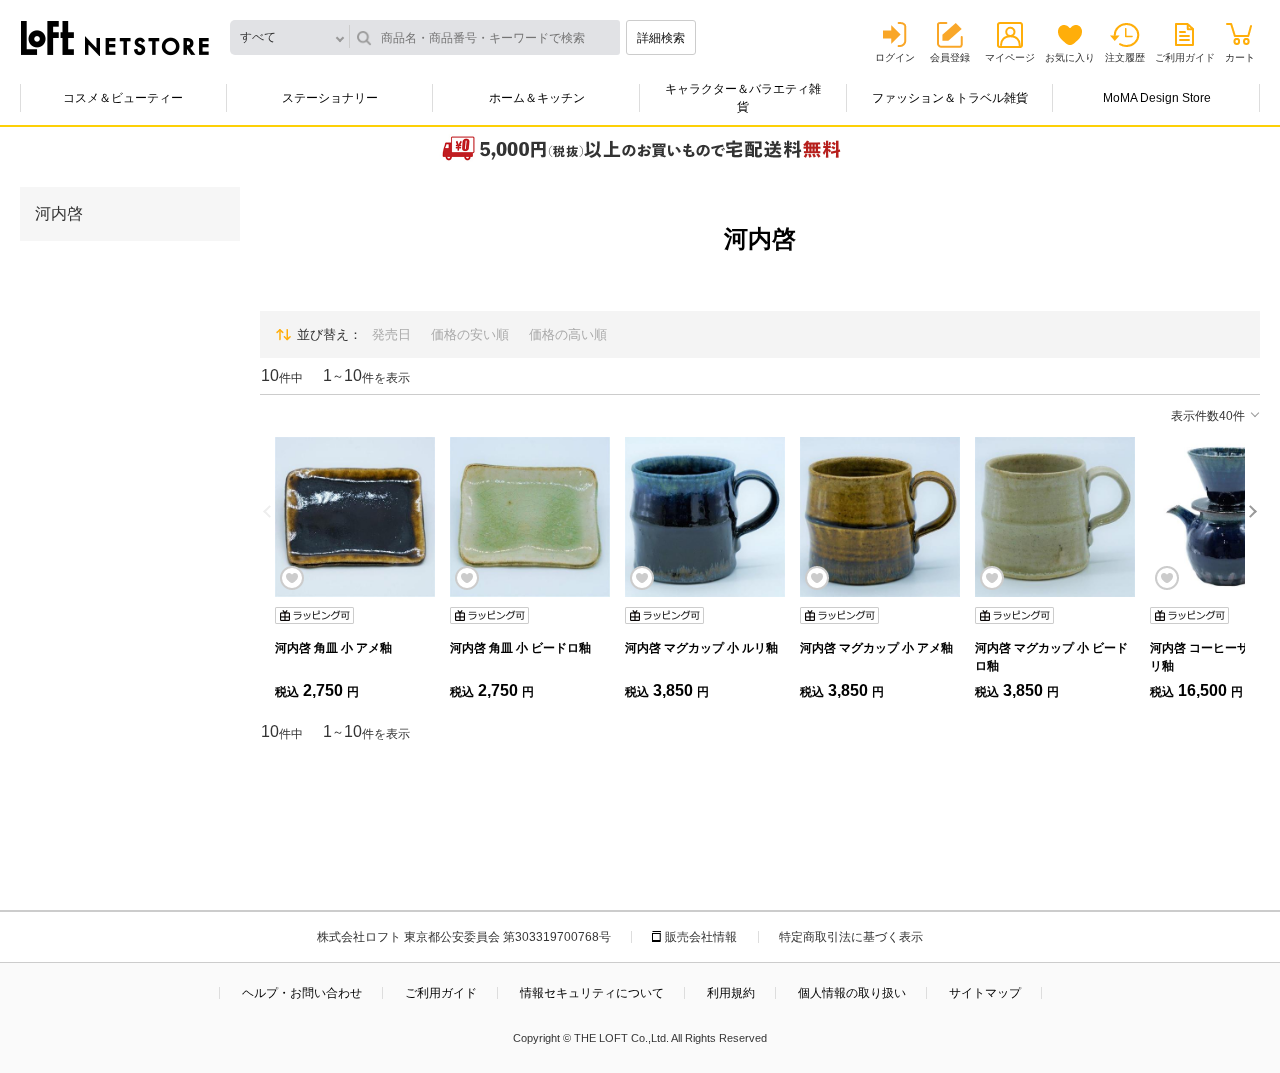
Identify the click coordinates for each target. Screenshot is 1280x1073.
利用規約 (731, 993)
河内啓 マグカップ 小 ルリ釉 (701, 648)
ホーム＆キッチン (537, 98)
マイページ (1010, 57)
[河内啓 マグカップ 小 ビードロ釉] (1055, 517)
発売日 (391, 334)
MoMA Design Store (1157, 98)
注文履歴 (1125, 57)
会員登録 (950, 57)
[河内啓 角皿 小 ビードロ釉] (530, 517)
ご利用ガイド (1185, 57)
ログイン (895, 57)
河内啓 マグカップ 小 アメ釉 (876, 648)
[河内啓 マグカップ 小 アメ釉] (880, 517)
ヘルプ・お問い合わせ (302, 993)
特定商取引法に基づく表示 (851, 937)
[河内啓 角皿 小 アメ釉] (355, 517)
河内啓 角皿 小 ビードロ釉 (520, 648)
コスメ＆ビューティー (123, 98)
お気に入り (1070, 57)
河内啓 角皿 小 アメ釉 (333, 648)
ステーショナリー (330, 98)
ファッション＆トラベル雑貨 (950, 98)
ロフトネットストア (115, 38)
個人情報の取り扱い (852, 993)
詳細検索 (661, 38)
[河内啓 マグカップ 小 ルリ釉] (705, 517)
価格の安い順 (470, 334)
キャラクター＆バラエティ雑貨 (743, 98)
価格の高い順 (568, 334)
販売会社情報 (701, 937)
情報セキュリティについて (592, 993)
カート (1240, 57)
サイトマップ (985, 993)
